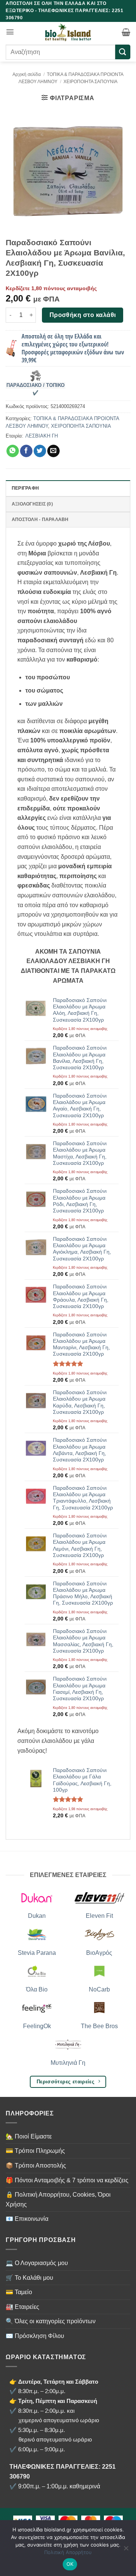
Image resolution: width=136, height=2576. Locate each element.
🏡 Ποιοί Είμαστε (29, 2136)
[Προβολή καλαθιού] (126, 32)
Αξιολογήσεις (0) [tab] (32, 504)
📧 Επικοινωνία (27, 2219)
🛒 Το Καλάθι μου (29, 2278)
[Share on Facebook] (26, 451)
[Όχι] (126, 2550)
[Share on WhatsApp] (13, 451)
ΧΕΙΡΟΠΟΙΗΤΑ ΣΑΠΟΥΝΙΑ (90, 82)
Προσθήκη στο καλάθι (83, 315)
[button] (10, 32)
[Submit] (123, 52)
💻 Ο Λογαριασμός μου (37, 2263)
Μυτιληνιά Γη (68, 2063)
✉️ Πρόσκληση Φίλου (35, 2336)
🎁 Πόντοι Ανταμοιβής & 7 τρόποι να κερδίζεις (67, 2180)
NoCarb (99, 1989)
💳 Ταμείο (19, 2292)
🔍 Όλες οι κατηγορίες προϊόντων (51, 2321)
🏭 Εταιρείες (22, 2307)
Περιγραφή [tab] (25, 488)
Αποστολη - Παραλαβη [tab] (40, 520)
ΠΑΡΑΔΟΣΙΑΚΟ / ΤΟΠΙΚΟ (36, 385)
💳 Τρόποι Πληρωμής (35, 2151)
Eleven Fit (99, 1916)
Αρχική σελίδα (27, 74)
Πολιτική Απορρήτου (68, 2552)
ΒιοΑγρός (99, 1953)
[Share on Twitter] (40, 451)
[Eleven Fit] (99, 1897)
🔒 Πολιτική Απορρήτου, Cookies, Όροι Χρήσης (58, 2199)
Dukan (37, 1916)
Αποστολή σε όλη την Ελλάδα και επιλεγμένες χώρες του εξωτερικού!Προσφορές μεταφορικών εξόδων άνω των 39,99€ (73, 348)
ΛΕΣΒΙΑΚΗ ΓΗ (42, 436)
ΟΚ (70, 2564)
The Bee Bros (99, 2026)
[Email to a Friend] (53, 451)
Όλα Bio (37, 1989)
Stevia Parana (37, 1953)
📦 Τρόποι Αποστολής (36, 2165)
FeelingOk (37, 2026)
